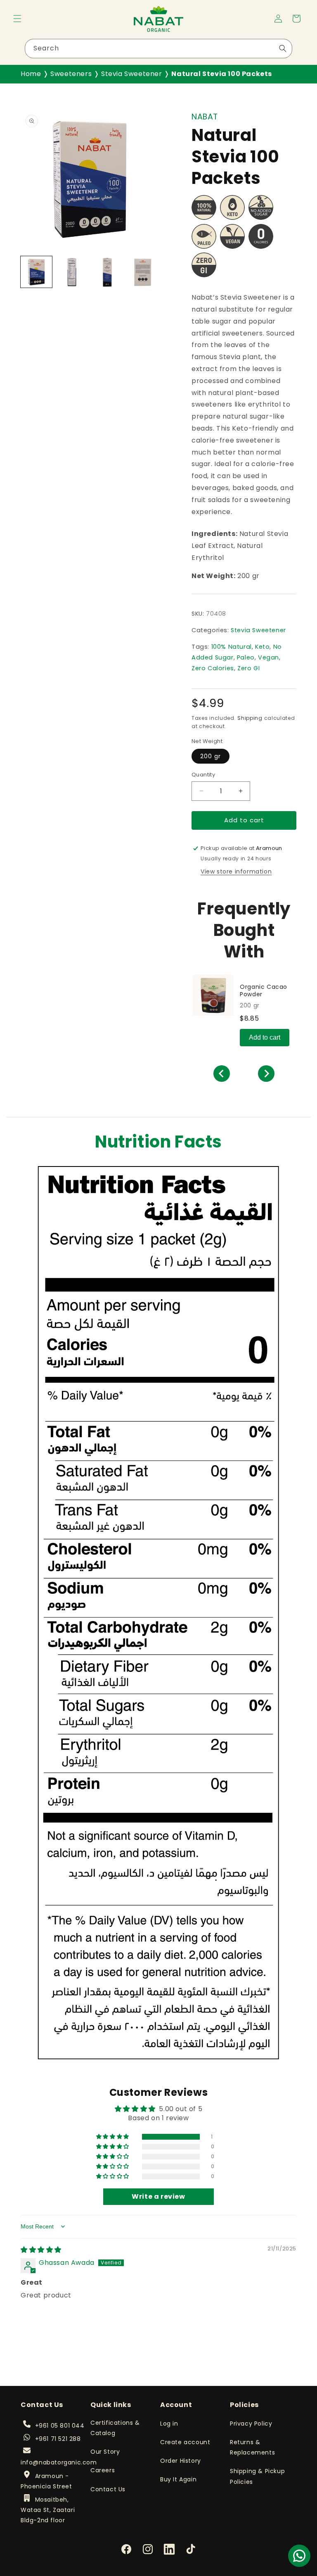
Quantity (203, 775)
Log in (169, 2424)
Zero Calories (213, 668)
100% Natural (232, 647)
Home (31, 74)
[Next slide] (266, 1074)
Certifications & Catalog (115, 2428)
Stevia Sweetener (132, 74)
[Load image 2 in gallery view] (72, 272)
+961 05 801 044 (60, 2426)
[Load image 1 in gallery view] (36, 272)
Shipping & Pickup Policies (257, 2476)
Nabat (205, 117)
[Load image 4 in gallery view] (143, 272)
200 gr (211, 756)
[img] (41, 2250)
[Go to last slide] (222, 1074)
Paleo (246, 657)
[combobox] (158, 49)
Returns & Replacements (252, 2447)
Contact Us (108, 2489)
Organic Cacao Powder (264, 990)
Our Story (105, 2452)
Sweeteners (71, 74)
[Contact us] (299, 2556)
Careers (103, 2470)
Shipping (250, 718)
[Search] (283, 48)
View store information (236, 871)
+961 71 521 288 (58, 2439)
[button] (17, 19)
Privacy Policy (251, 2424)
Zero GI (248, 668)
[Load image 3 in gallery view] (107, 272)
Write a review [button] (158, 2196)
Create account (185, 2442)
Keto (262, 647)
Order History (181, 2461)
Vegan (269, 657)
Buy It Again (178, 2479)
